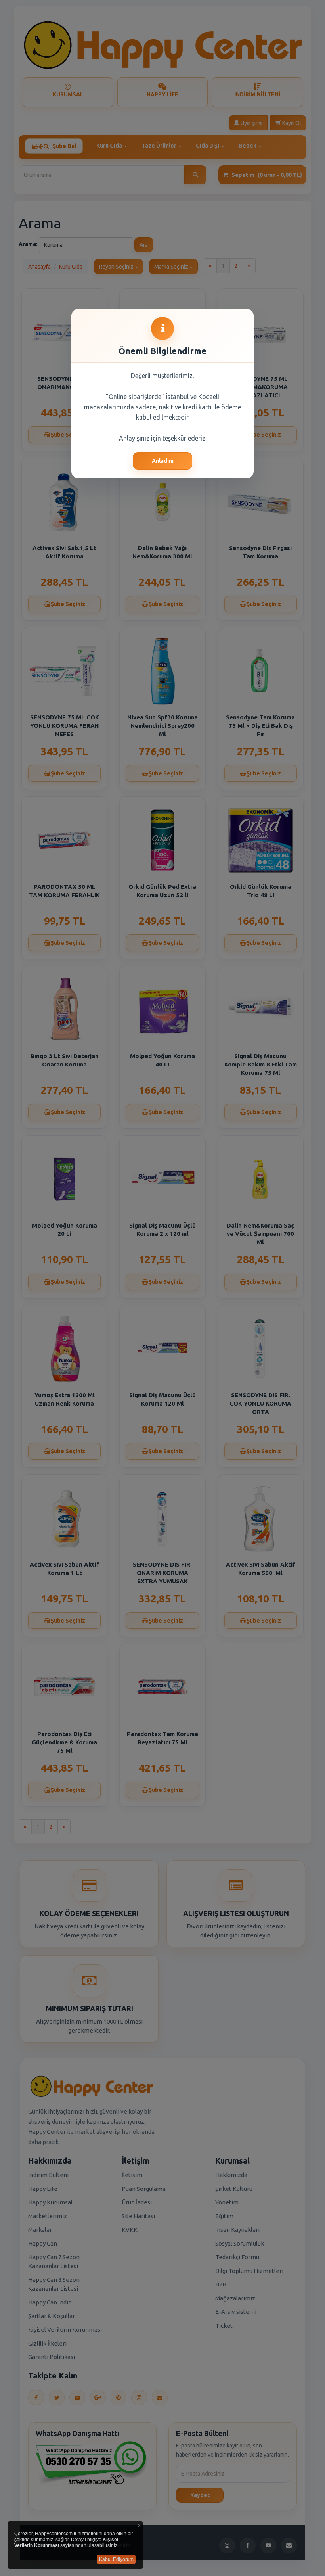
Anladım (163, 461)
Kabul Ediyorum (116, 2559)
